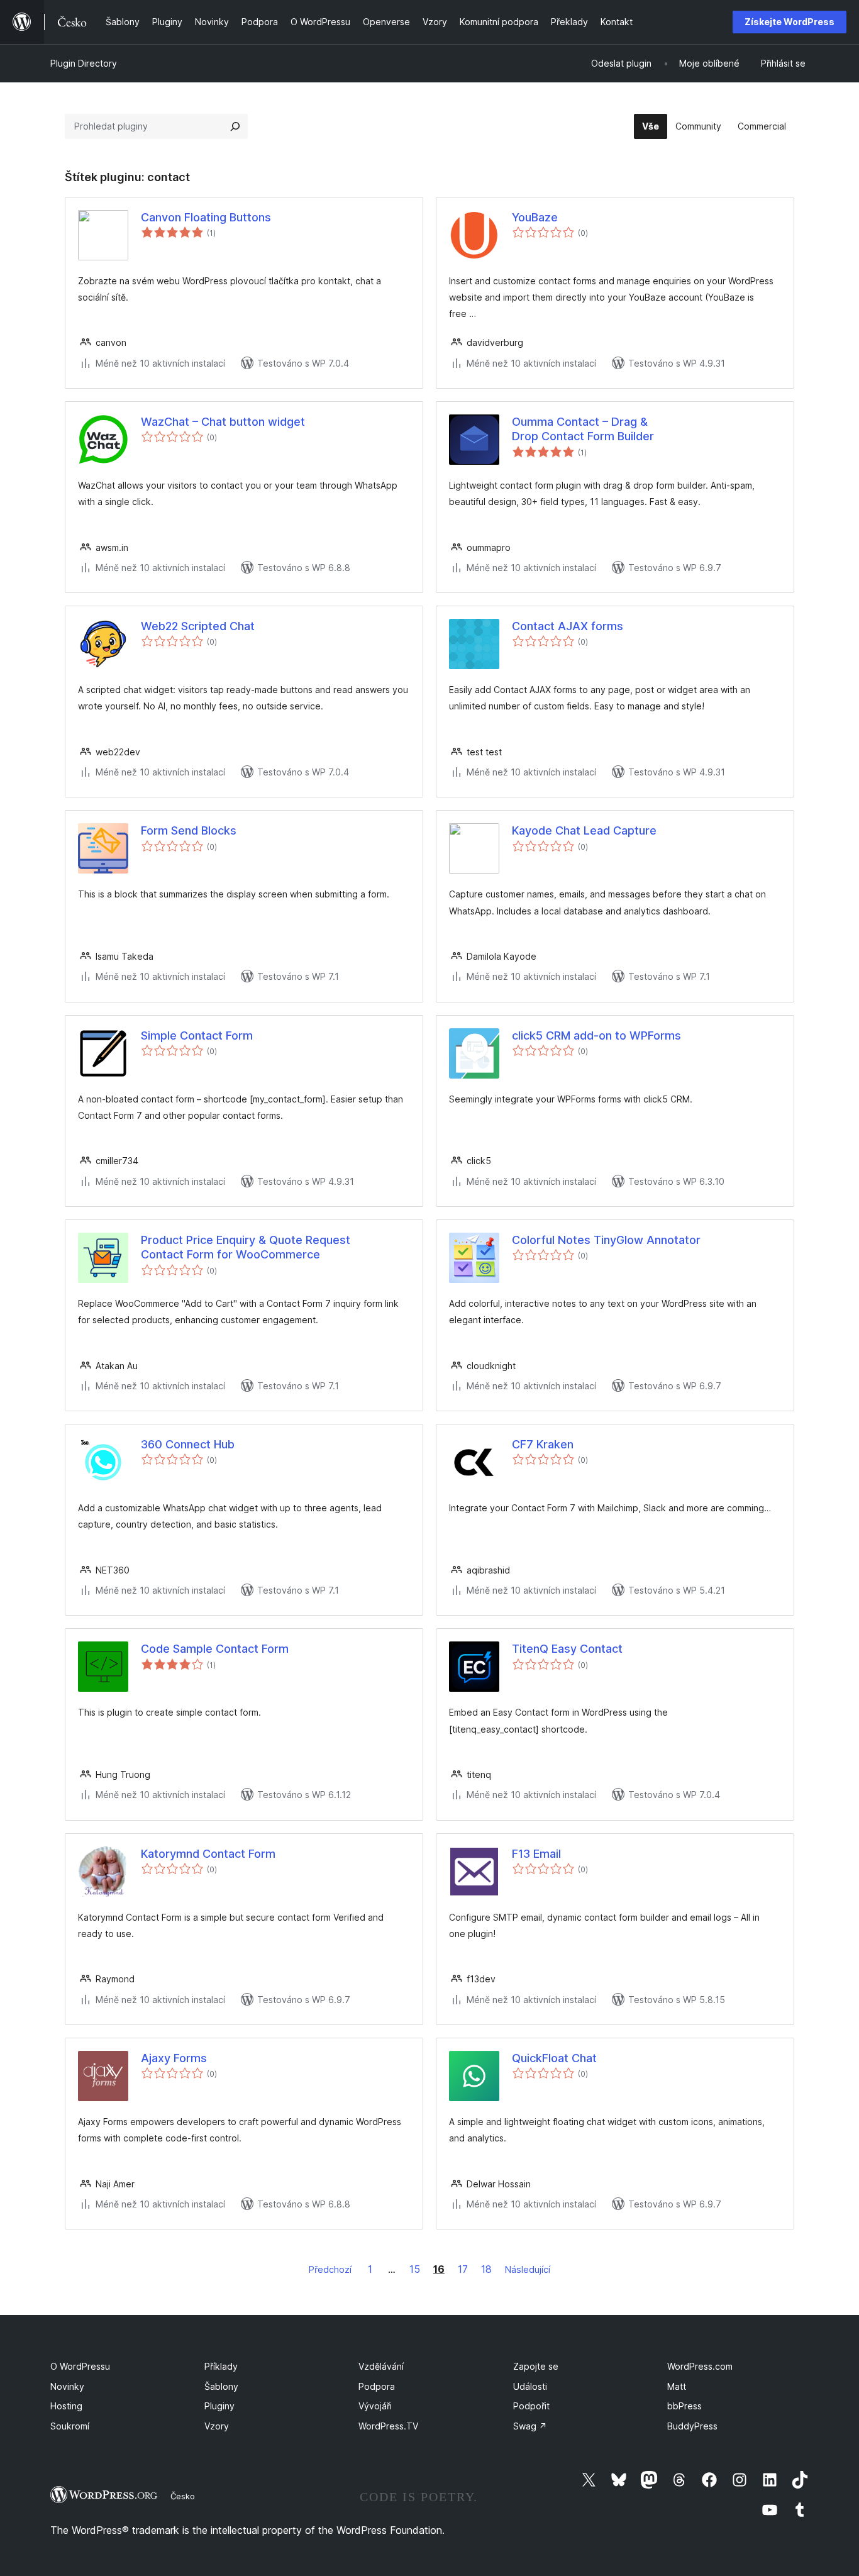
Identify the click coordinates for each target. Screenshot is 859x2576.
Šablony (221, 2386)
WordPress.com (700, 2366)
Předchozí (330, 2269)
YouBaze (535, 217)
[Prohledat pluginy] (235, 126)
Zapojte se (536, 2366)
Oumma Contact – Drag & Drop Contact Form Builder (583, 429)
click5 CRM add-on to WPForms (596, 1035)
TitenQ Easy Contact (567, 1649)
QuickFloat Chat (554, 2058)
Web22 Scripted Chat (198, 626)
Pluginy (219, 2406)
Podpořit (531, 2406)
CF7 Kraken (543, 1444)
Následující (528, 2269)
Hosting (66, 2406)
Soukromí (70, 2426)
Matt (677, 2386)
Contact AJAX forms (568, 626)
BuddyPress (692, 2426)
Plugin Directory (84, 63)
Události (530, 2386)
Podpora (377, 2386)
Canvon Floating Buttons (206, 217)
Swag (530, 2426)
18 (486, 2269)
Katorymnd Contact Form (208, 1854)
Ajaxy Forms (174, 2058)
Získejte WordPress (790, 22)
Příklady (221, 2366)
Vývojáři (375, 2406)
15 (415, 2269)
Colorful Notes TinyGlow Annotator (606, 1240)
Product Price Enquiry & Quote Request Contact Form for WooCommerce (246, 1247)
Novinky (67, 2386)
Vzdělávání (381, 2366)
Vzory (217, 2426)
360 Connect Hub (188, 1444)
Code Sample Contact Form (215, 1649)
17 (463, 2269)
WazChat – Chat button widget (223, 422)
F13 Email (536, 1854)
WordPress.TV (388, 2426)
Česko (183, 2496)
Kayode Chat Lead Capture (584, 830)
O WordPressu (80, 2366)
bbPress (684, 2406)
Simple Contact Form (197, 1035)
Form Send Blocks (189, 830)
